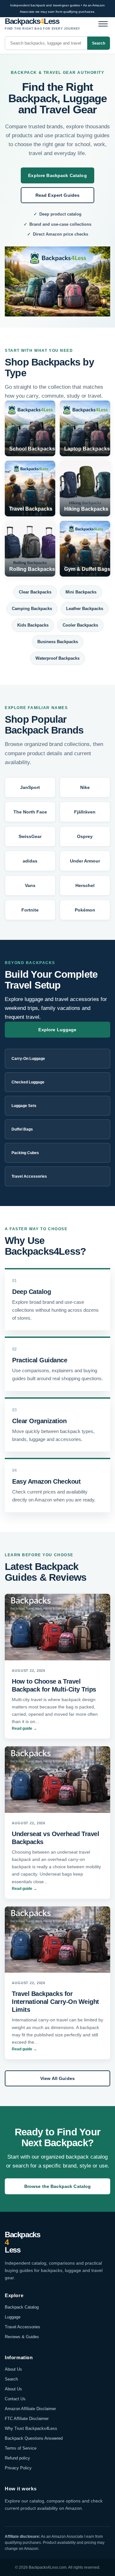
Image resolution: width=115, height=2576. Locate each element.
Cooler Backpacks (80, 625)
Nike (85, 787)
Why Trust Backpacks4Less (31, 2428)
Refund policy (17, 2458)
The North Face (30, 812)
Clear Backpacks (35, 592)
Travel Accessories (29, 1176)
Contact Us (15, 2399)
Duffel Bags (22, 1129)
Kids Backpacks (33, 625)
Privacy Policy (18, 2468)
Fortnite (30, 910)
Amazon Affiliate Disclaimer (30, 2409)
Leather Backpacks (85, 609)
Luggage (13, 2317)
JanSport (30, 787)
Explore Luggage (57, 1030)
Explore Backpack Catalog (57, 175)
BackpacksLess (22, 2242)
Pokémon (85, 910)
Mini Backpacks (81, 592)
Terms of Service (21, 2448)
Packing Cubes (25, 1153)
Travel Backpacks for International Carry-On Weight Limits (55, 2002)
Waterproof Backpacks (57, 658)
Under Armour (85, 861)
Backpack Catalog (22, 2307)
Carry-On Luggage (28, 1059)
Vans (30, 885)
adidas (30, 861)
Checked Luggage (28, 1082)
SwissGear (30, 836)
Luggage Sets (24, 1106)
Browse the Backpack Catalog (58, 2186)
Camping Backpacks (32, 609)
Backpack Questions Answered (34, 2438)
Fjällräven (85, 812)
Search (99, 43)
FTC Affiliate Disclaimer (27, 2419)
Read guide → (24, 1728)
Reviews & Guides (22, 2337)
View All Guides (57, 2078)
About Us (13, 2369)
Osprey (85, 836)
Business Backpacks (58, 642)
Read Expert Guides (58, 195)
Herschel (85, 885)
